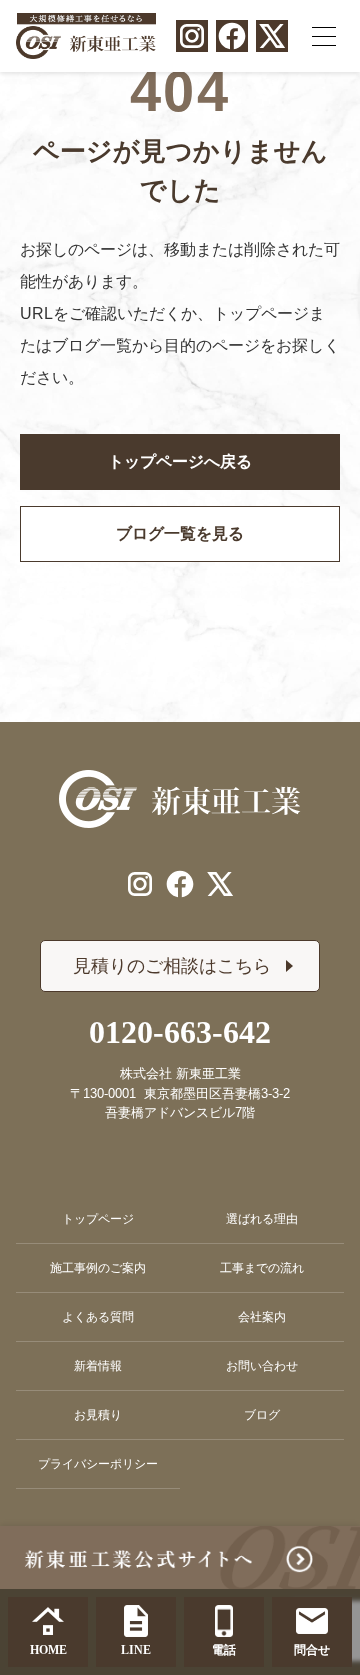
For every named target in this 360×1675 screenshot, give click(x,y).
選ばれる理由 (262, 1219)
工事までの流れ (262, 1268)
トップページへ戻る (180, 461)
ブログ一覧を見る (180, 533)
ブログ (262, 1415)
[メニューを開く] (324, 36)
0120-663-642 (180, 1032)
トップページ (98, 1219)
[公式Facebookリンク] (232, 36)
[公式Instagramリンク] (192, 36)
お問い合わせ (262, 1366)
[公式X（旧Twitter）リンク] (272, 36)
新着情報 (98, 1366)
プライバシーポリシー (98, 1464)
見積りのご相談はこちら (172, 966)
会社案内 (262, 1317)
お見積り (98, 1415)
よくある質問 (98, 1317)
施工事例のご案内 (98, 1268)
